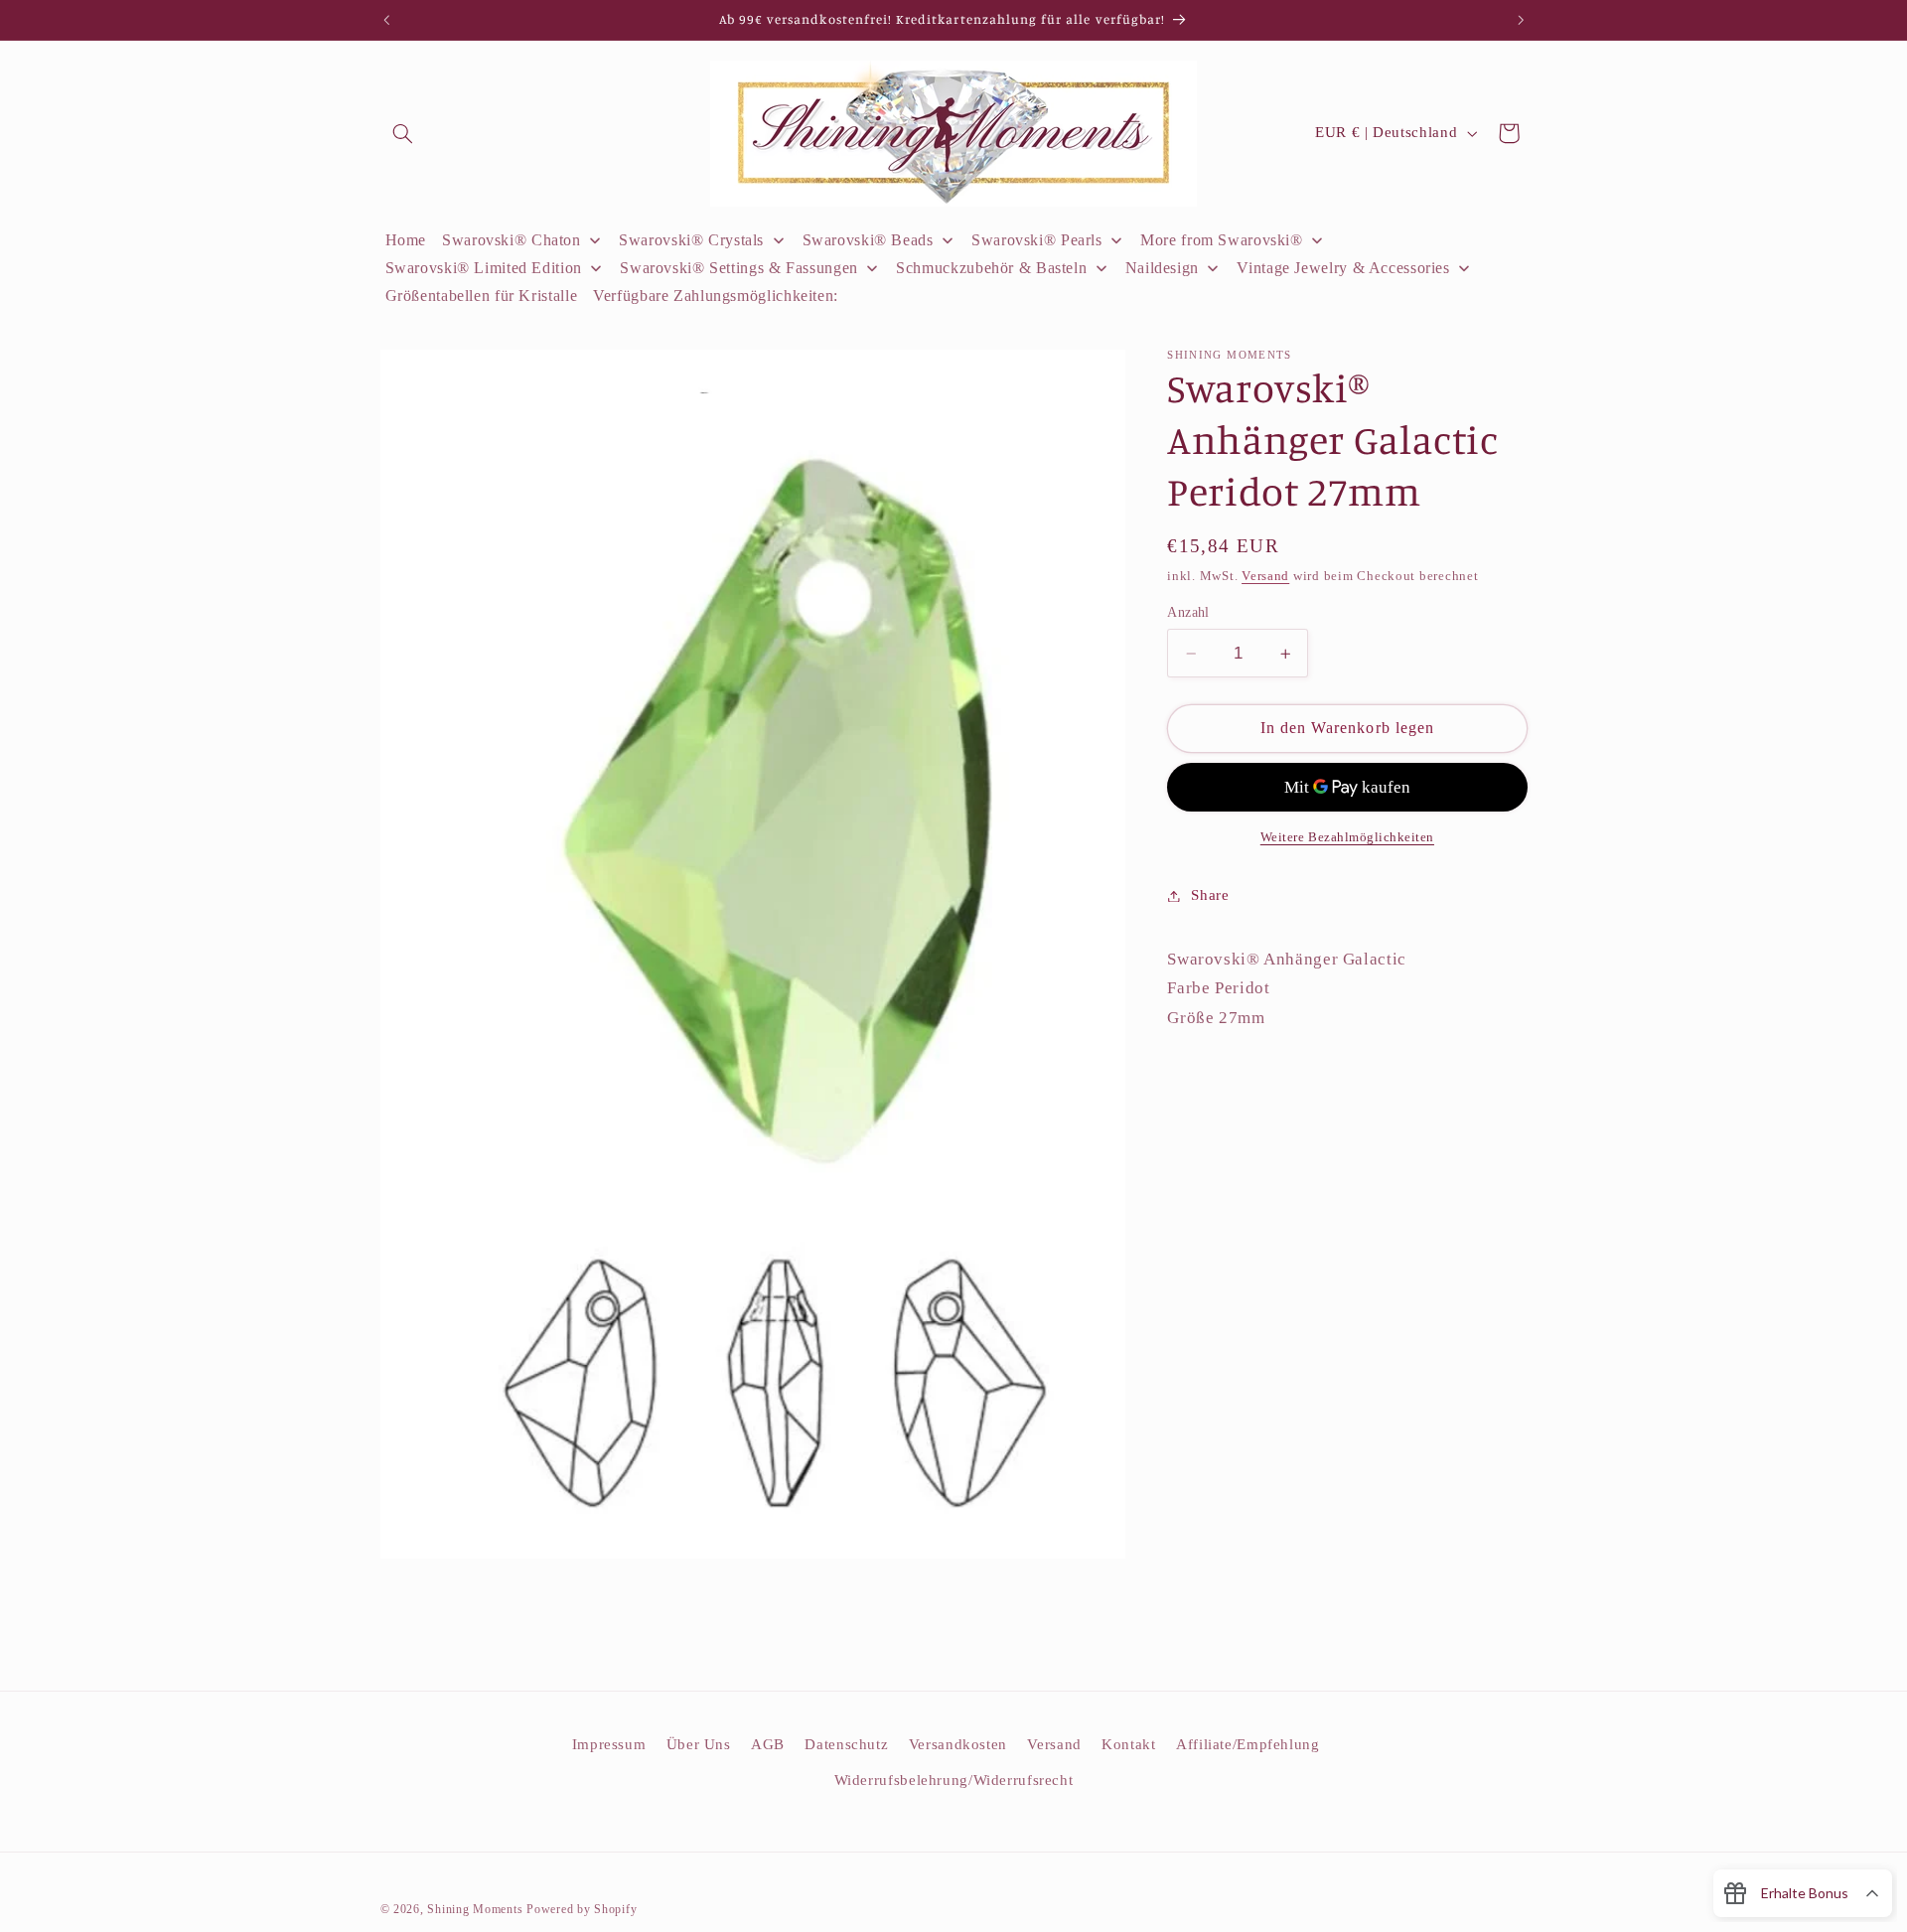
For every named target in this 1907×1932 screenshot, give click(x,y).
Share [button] (1210, 895)
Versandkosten (958, 1744)
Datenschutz (846, 1744)
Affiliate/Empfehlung (1248, 1744)
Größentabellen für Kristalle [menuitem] (482, 296)
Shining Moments (477, 1909)
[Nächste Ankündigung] (1521, 20)
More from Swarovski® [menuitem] (1222, 240)
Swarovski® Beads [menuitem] (868, 240)
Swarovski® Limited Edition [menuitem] (484, 268)
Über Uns (699, 1744)
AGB (768, 1744)
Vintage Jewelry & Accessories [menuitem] (1343, 268)
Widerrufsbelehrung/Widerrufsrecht (954, 1780)
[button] (403, 133)
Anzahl (1188, 612)
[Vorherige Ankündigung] (386, 20)
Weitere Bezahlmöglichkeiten (1347, 837)
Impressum (609, 1744)
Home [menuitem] (406, 240)
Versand (1265, 577)
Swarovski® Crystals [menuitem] (691, 240)
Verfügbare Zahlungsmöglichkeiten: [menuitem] (716, 296)
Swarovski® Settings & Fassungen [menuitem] (739, 268)
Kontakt (1128, 1744)
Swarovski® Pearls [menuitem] (1037, 240)
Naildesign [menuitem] (1162, 268)
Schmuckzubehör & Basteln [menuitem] (991, 268)
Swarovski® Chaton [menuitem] (512, 240)
